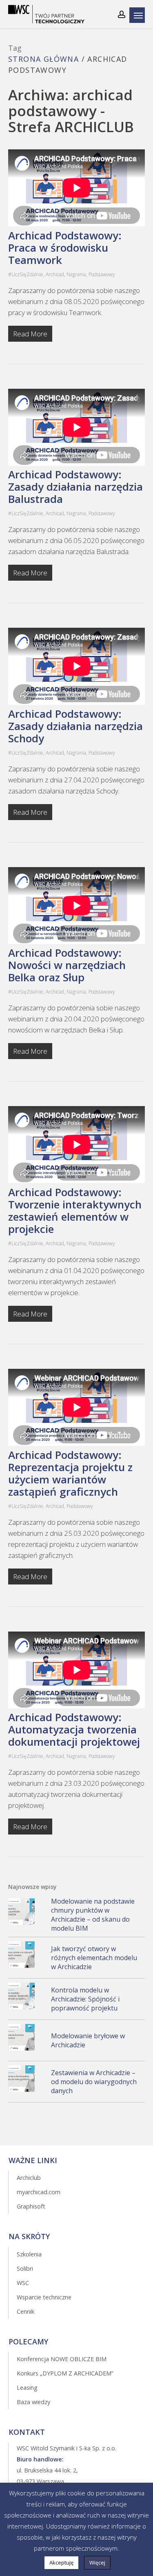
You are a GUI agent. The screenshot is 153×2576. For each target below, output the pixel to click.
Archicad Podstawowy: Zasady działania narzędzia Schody (75, 726)
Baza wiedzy (33, 2402)
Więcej (97, 2562)
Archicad (55, 274)
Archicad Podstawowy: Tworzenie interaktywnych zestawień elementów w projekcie (75, 1210)
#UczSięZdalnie (26, 274)
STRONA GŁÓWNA (43, 59)
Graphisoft (31, 2206)
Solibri (25, 2268)
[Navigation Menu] (139, 15)
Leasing (27, 2388)
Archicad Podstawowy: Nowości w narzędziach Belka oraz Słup (67, 965)
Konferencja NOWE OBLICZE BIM (62, 2359)
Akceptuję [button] (61, 2562)
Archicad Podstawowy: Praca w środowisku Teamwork (65, 248)
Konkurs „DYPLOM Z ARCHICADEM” (65, 2373)
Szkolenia (29, 2254)
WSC (23, 2283)
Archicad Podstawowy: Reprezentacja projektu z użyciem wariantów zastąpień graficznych (70, 1473)
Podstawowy (102, 274)
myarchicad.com (39, 2192)
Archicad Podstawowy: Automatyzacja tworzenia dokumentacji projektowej (74, 1729)
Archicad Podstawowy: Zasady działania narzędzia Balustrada (75, 487)
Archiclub (29, 2178)
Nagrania (76, 274)
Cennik (25, 2311)
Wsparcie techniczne (44, 2297)
